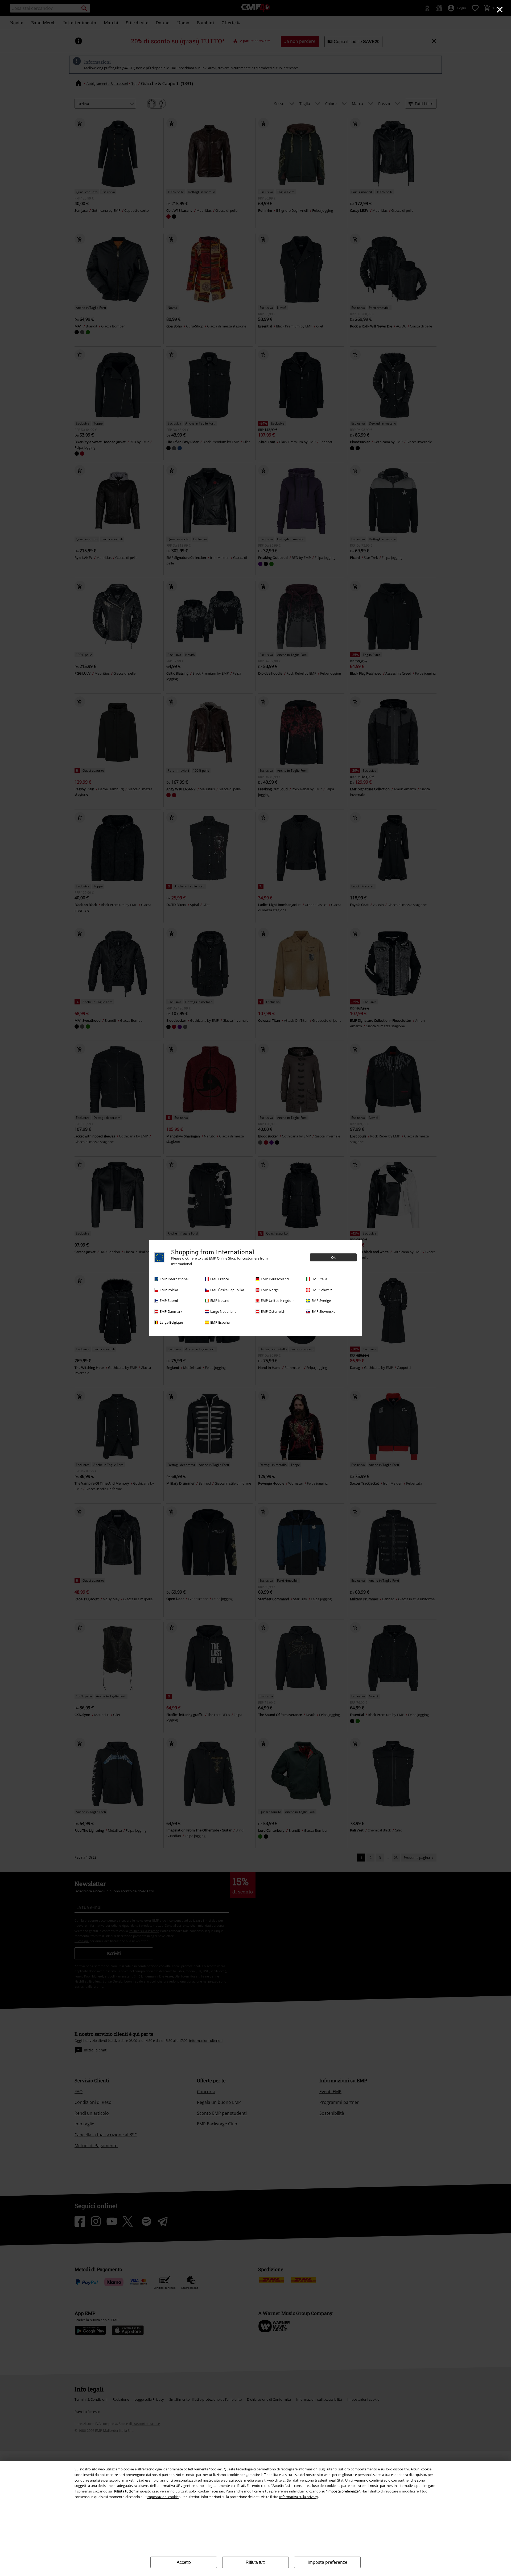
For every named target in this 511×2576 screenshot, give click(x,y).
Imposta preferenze (327, 2562)
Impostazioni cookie (163, 2497)
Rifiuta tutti (256, 2562)
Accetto (184, 2562)
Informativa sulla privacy (299, 2497)
